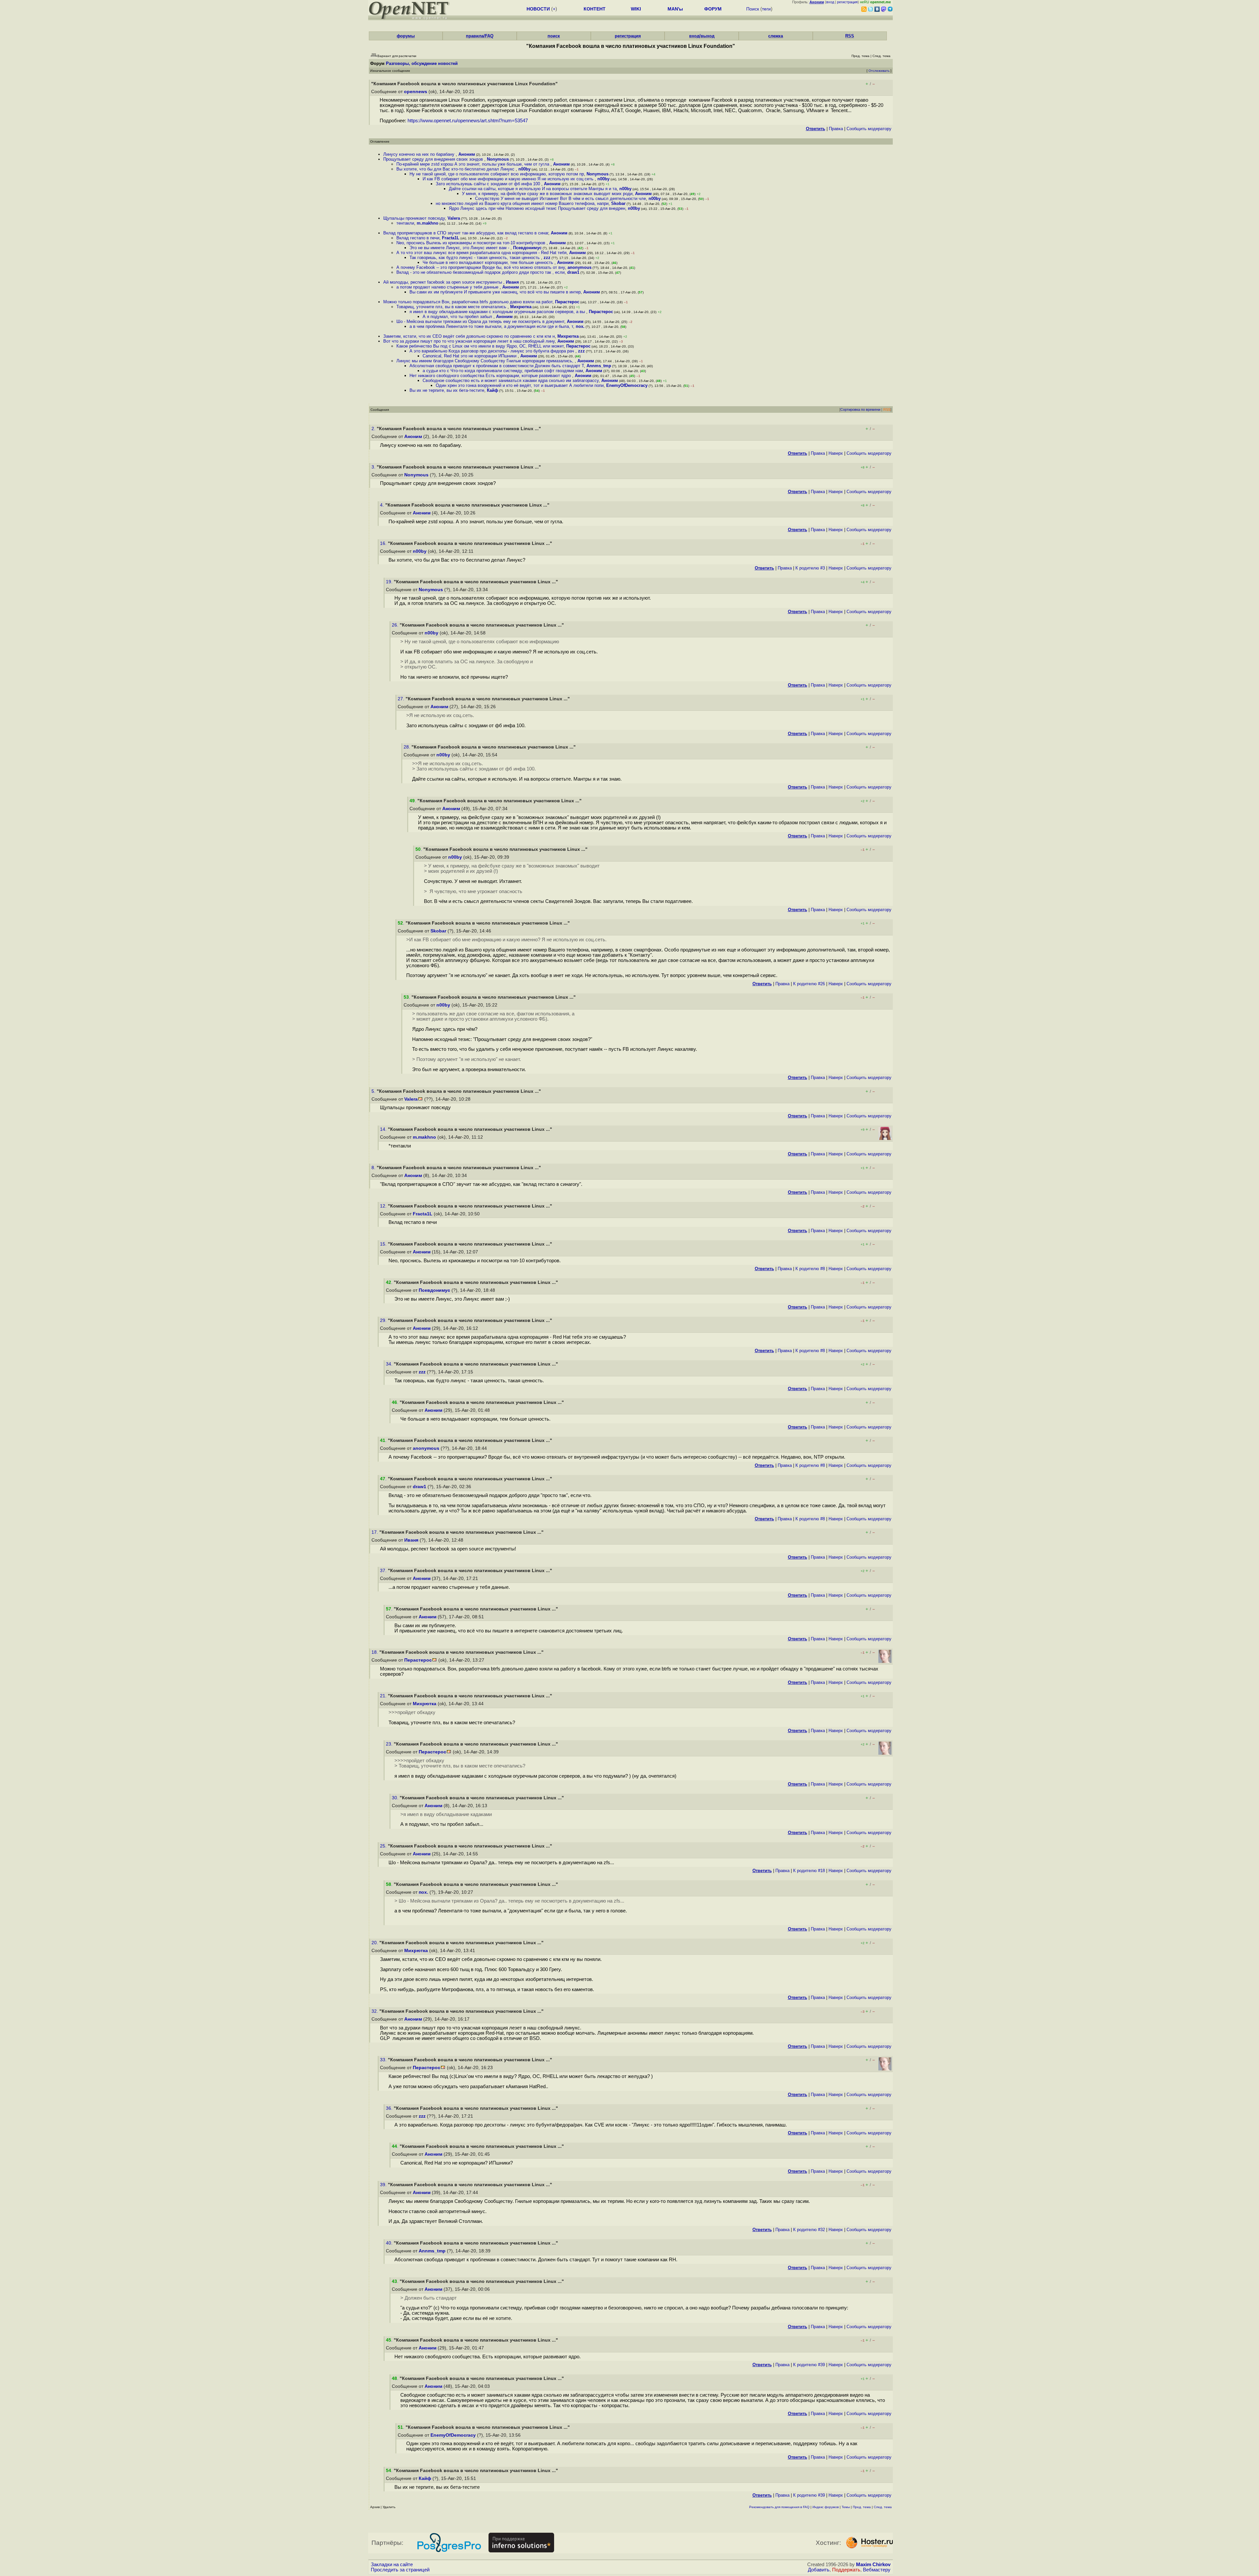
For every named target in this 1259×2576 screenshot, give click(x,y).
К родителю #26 (809, 984)
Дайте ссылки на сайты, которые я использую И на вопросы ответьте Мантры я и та (533, 189)
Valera (454, 218)
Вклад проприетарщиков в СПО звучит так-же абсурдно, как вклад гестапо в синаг (466, 233)
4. (383, 505)
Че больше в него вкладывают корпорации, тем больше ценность (489, 262)
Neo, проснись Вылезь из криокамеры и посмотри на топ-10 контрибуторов (471, 243)
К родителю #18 (809, 1871)
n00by (524, 169)
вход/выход (702, 36)
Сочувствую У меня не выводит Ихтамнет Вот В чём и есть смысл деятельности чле (560, 199)
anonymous (580, 267)
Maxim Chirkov (873, 2565)
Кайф (492, 390)
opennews (416, 92)
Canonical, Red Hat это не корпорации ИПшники (470, 356)
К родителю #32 (809, 2230)
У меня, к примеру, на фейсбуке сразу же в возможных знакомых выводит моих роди (547, 194)
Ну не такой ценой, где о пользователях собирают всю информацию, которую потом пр (497, 174)
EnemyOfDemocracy (627, 385)
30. (396, 1798)
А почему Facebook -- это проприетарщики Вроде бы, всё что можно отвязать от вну (481, 267)
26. (396, 625)
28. (408, 747)
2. (374, 429)
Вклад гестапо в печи (418, 238)
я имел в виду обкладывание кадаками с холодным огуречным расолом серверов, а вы (498, 312)
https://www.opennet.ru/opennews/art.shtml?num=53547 (468, 121)
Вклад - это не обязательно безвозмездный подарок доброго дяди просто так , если (480, 272)
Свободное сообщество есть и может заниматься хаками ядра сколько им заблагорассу (511, 380)
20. (375, 1943)
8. (374, 1168)
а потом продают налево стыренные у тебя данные (448, 287)
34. (390, 1364)
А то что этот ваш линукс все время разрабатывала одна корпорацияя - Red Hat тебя (481, 253)
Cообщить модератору (869, 129)
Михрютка (521, 307)
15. (384, 1244)
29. (384, 1320)
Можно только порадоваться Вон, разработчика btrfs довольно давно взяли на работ (468, 302)
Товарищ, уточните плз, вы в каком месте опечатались (452, 307)
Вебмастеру (877, 2570)
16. (384, 543)
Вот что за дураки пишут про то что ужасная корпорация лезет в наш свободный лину (469, 341)
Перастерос (567, 302)
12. (384, 1206)
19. (390, 582)
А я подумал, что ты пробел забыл (458, 317)
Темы (846, 2507)
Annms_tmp (599, 366)
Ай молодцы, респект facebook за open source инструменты (443, 282)
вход (830, 2)
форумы (406, 36)
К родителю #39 (809, 2365)
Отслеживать (879, 71)
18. (375, 1652)
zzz (547, 258)
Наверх (836, 453)
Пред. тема (862, 2507)
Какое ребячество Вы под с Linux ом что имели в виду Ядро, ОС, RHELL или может (480, 346)
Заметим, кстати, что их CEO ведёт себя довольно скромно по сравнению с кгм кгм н (469, 336)
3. (374, 467)
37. (384, 1571)
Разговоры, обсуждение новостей (422, 63)
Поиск (753, 9)
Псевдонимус (527, 248)
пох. (580, 326)
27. (402, 699)
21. (384, 1696)
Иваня (512, 282)
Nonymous (498, 159)
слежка (776, 36)
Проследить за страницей (400, 2570)
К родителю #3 (810, 568)
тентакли (405, 223)
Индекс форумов (826, 2507)
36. (390, 2108)
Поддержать (846, 2570)
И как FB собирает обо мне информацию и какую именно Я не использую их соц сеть (509, 179)
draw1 (573, 272)
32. (375, 2011)
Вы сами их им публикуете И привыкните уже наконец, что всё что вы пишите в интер (495, 292)
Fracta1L (451, 238)
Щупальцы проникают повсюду (414, 218)
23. (390, 1744)
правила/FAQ (480, 36)
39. (384, 2185)
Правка (836, 129)
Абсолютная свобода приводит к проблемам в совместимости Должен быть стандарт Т (497, 366)
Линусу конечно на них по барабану (420, 154)
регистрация (847, 2)
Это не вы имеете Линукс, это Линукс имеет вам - (460, 248)
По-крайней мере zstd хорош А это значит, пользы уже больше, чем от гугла (473, 164)
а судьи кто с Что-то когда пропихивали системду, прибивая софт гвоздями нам (503, 371)
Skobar (618, 203)
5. (374, 1091)
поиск (554, 36)
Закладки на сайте (392, 2565)
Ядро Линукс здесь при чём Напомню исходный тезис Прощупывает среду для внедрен (537, 208)
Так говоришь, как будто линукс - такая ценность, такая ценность (475, 258)
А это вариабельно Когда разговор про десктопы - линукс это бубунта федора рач (492, 351)
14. (384, 1129)
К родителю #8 (810, 1269)
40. (390, 2243)
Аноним (467, 154)
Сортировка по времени (860, 409)
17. (375, 1532)
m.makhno (428, 223)
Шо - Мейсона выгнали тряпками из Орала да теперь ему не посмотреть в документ (480, 321)
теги (766, 9)
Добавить (819, 2570)
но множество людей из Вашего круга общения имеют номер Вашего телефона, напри (522, 203)
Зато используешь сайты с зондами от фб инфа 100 (489, 184)
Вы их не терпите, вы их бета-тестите (447, 390)
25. (384, 1846)
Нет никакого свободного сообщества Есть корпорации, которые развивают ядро (491, 376)
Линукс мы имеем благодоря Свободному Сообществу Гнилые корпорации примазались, (486, 361)
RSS (850, 36)
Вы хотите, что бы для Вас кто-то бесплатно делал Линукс (456, 169)
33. (384, 2060)
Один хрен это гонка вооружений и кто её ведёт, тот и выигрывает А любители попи (520, 385)
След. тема (883, 2507)
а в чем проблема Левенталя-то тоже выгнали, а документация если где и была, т (491, 326)
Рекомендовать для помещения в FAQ (779, 2507)
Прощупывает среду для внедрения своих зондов (434, 159)
